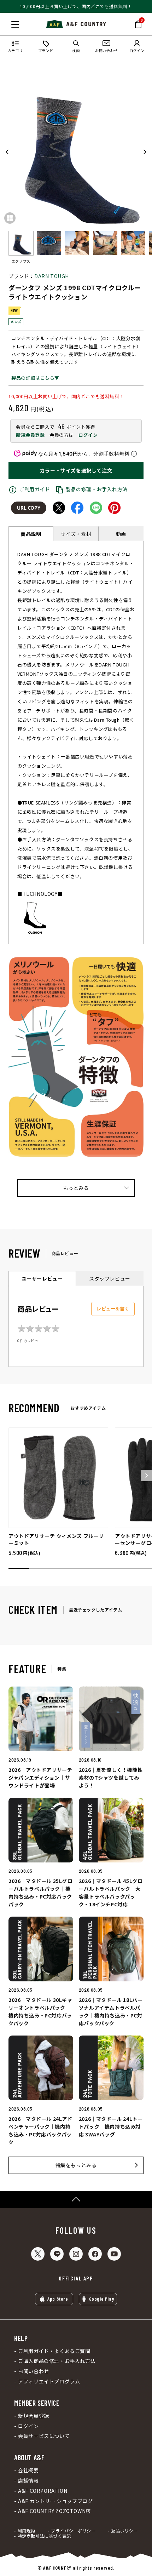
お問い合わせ (34, 2371)
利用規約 (27, 2531)
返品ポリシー (124, 2531)
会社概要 (28, 2470)
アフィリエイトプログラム (49, 2382)
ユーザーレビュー (42, 1278)
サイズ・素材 (76, 534)
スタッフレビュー (110, 1278)
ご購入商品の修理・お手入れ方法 (57, 2361)
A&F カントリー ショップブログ (55, 2501)
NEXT (145, 152)
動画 (121, 534)
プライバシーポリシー (73, 2531)
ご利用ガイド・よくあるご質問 (54, 2351)
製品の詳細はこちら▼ (35, 378)
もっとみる (76, 1188)
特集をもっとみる (76, 2165)
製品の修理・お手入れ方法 (97, 489)
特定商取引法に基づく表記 (44, 2536)
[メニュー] (15, 24)
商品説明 (31, 534)
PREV (7, 152)
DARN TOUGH (52, 276)
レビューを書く (113, 1309)
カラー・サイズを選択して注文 (76, 470)
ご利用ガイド (35, 489)
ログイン (88, 435)
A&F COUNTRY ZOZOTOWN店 (54, 2511)
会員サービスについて (44, 2436)
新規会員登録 (30, 435)
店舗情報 (28, 2481)
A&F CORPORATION (43, 2491)
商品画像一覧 (10, 218)
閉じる (7, 23)
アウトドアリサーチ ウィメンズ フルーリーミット (56, 1539)
